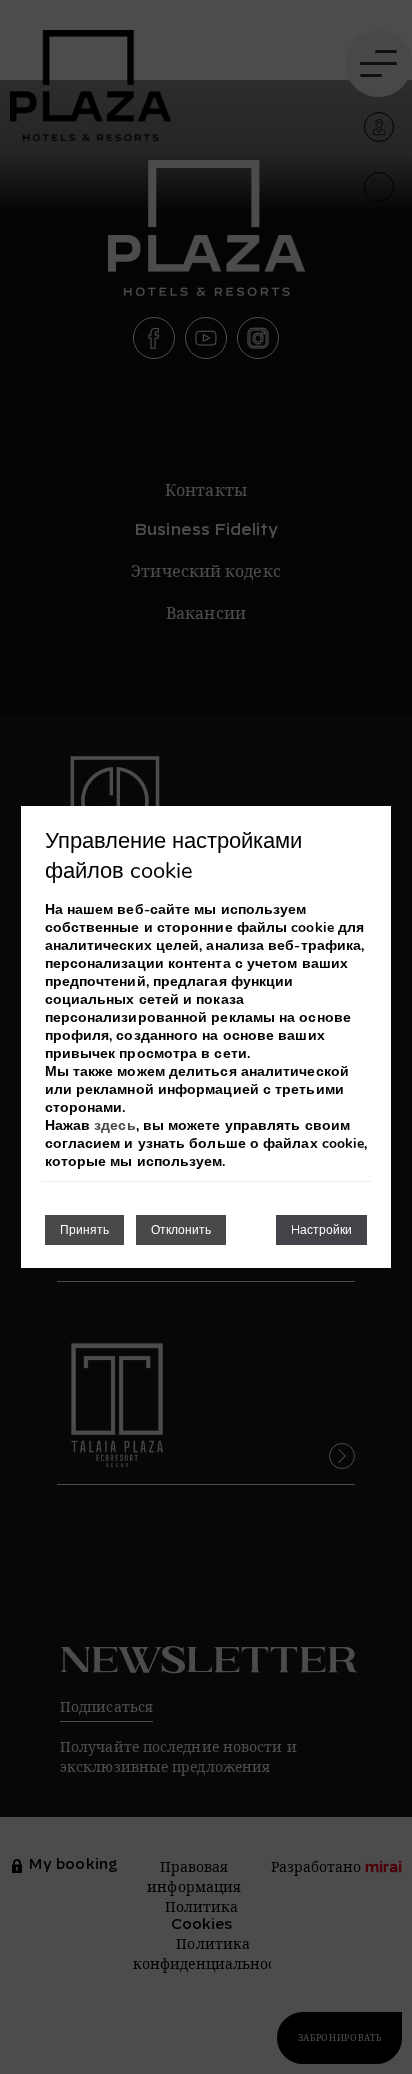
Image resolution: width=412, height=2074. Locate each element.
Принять (84, 1230)
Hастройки (321, 1230)
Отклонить (181, 1230)
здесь (114, 1126)
